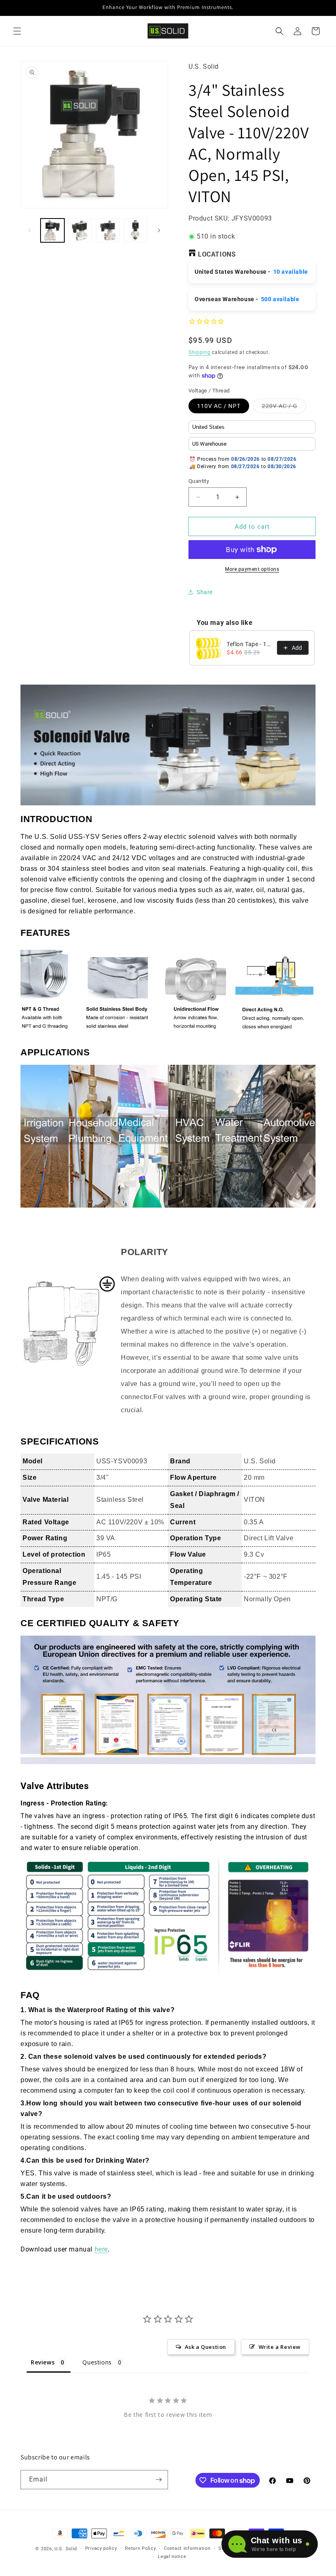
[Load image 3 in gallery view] (108, 230)
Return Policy (140, 2548)
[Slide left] (30, 230)
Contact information (187, 2548)
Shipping (200, 352)
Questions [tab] (97, 2362)
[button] (17, 31)
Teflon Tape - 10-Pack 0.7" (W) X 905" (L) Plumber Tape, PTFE (249, 644)
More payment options (252, 569)
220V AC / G (284, 408)
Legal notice (172, 2557)
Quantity (199, 481)
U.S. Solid (66, 2549)
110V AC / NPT (219, 406)
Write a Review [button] (280, 2347)
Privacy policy (101, 2548)
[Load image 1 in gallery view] (52, 230)
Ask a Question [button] (205, 2347)
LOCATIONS (217, 254)
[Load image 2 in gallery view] (80, 230)
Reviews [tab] (43, 2362)
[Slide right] (159, 230)
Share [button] (205, 592)
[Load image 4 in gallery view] (136, 230)
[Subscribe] (159, 2480)
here (101, 2249)
